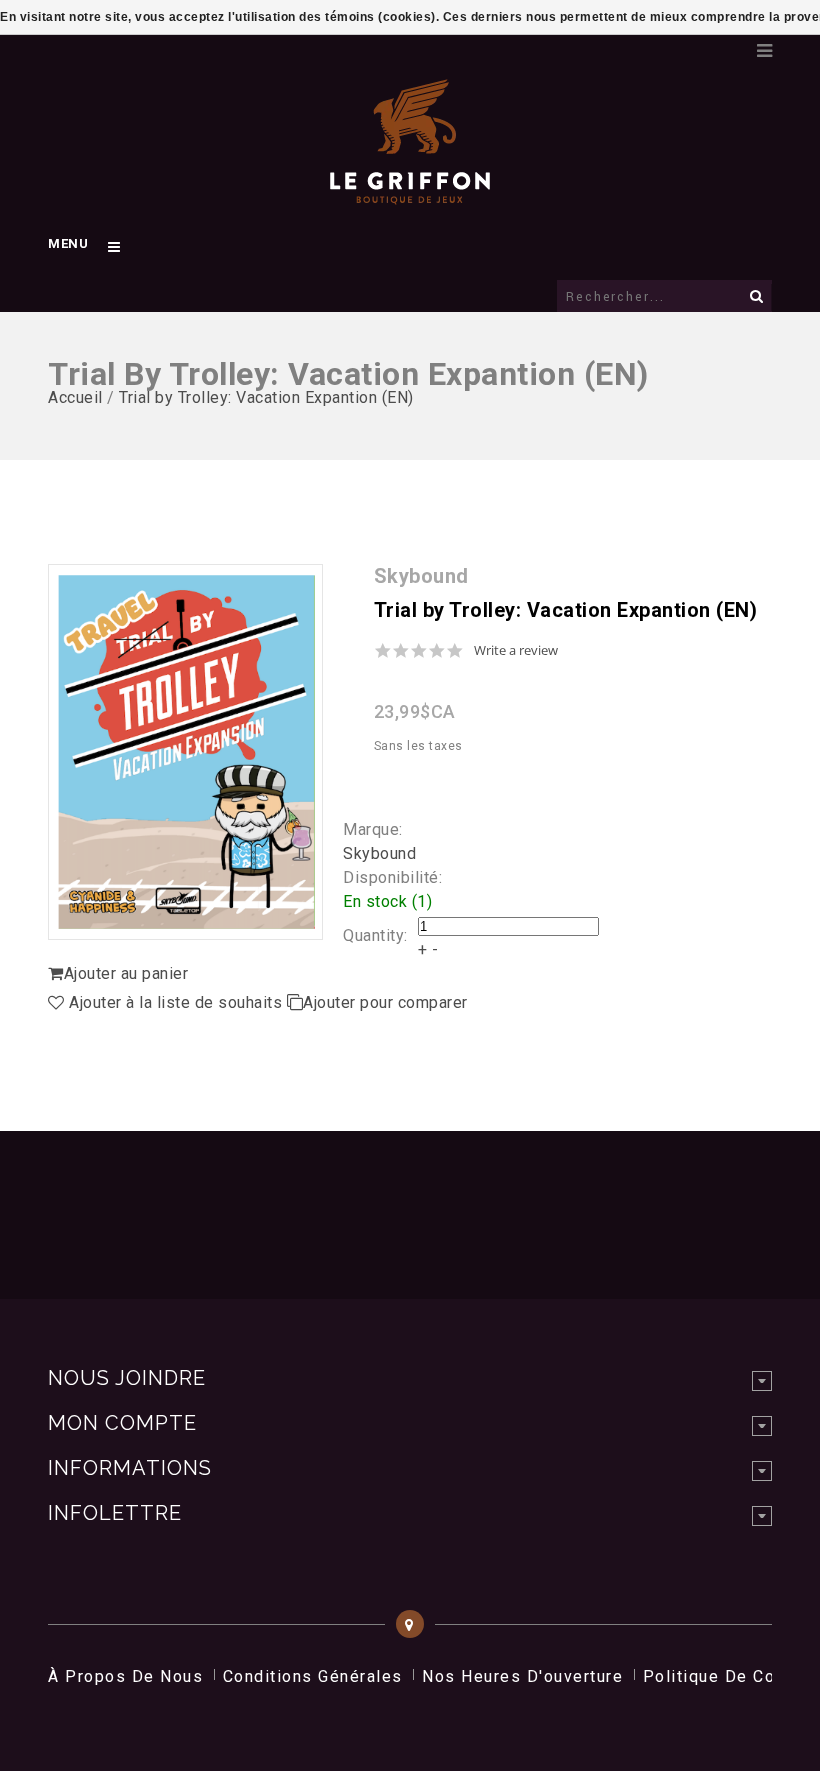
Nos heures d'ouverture (522, 1676)
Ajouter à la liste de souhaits (176, 1002)
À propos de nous (125, 1676)
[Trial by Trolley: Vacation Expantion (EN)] (185, 752)
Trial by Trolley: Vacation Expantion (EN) (266, 397)
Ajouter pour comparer (385, 1002)
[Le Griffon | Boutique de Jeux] (410, 194)
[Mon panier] (727, 45)
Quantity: (375, 935)
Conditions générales (313, 1676)
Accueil (75, 397)
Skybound (379, 853)
